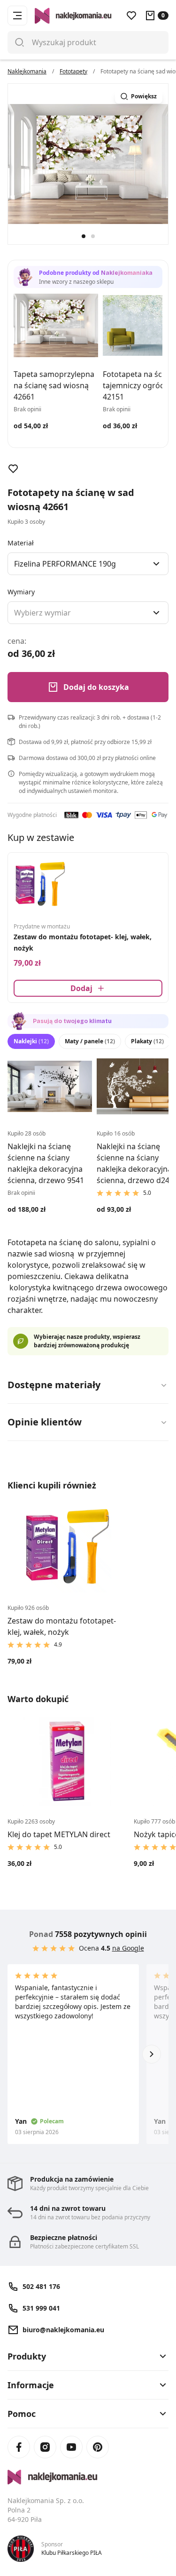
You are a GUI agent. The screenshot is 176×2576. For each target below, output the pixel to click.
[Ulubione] (131, 16)
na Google (128, 1948)
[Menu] (17, 16)
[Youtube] (71, 2447)
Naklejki (31, 1041)
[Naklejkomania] (88, 2477)
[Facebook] (19, 2447)
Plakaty (147, 1041)
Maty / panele (90, 1041)
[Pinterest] (98, 2447)
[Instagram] (45, 2447)
